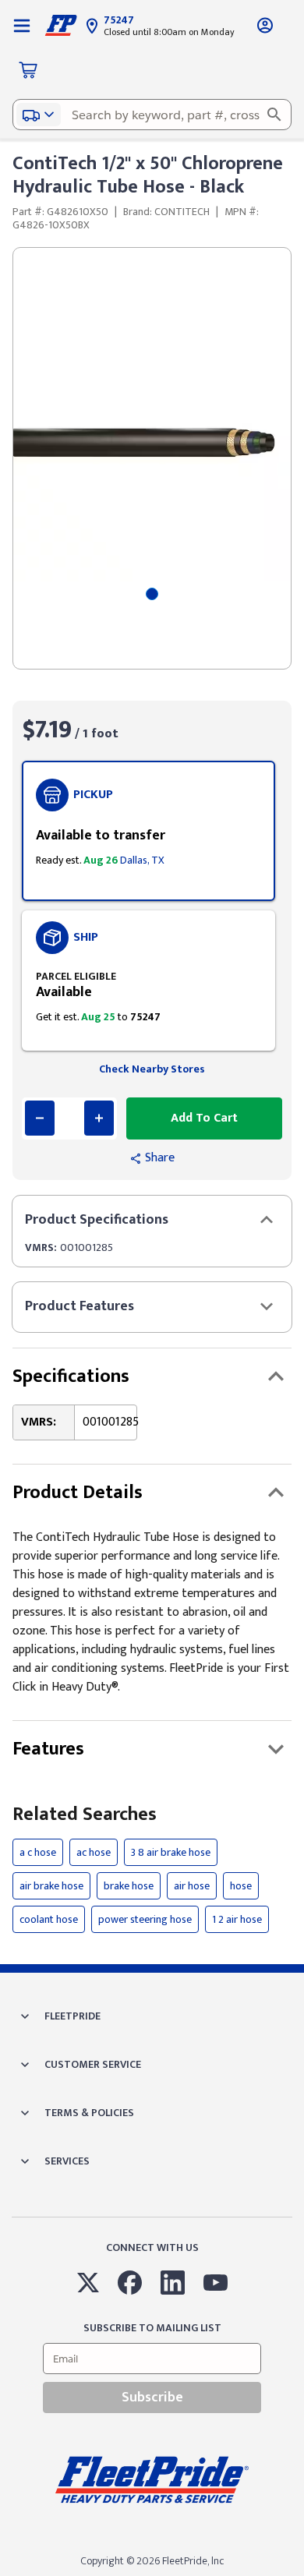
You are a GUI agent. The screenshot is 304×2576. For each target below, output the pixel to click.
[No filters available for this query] (22, 25)
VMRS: (41, 1247)
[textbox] (152, 115)
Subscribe (152, 2398)
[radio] (148, 831)
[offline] (299, 2575)
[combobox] (152, 115)
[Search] (274, 115)
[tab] (152, 594)
